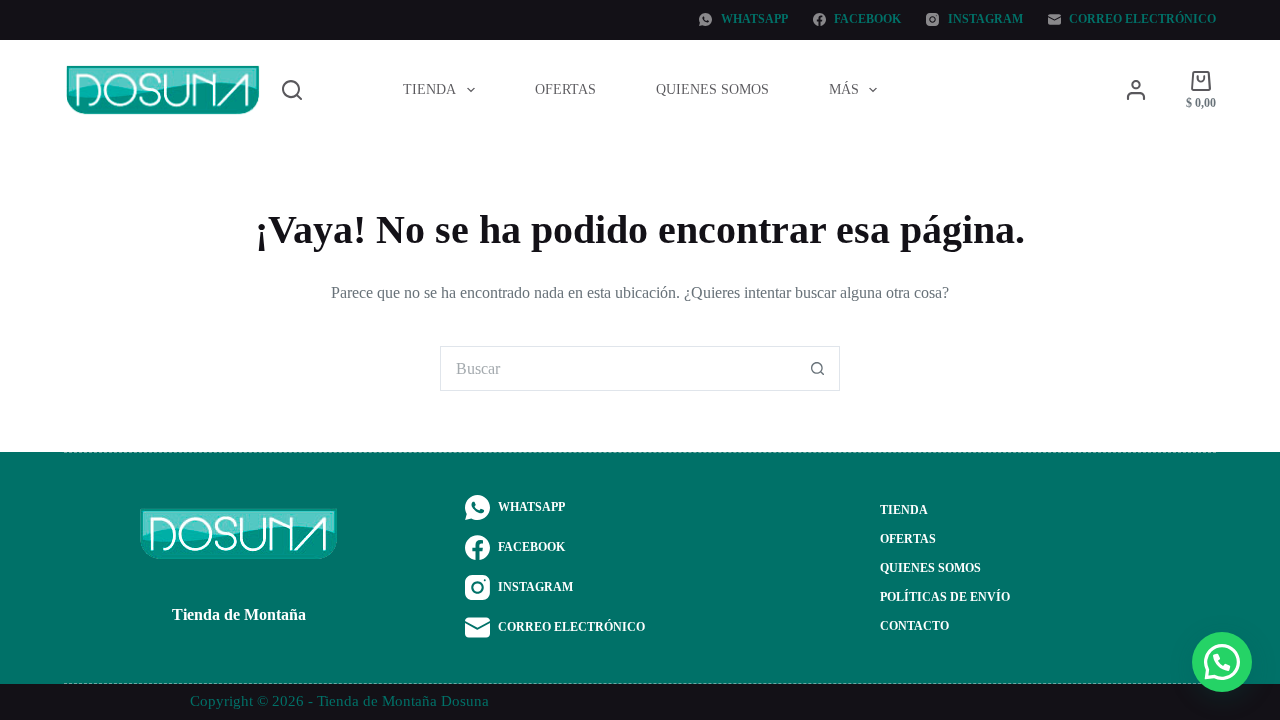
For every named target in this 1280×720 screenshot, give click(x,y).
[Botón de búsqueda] (817, 368)
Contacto (914, 626)
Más (844, 89)
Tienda (429, 89)
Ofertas (565, 89)
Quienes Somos (712, 89)
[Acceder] (1136, 90)
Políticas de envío (945, 597)
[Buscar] (292, 90)
